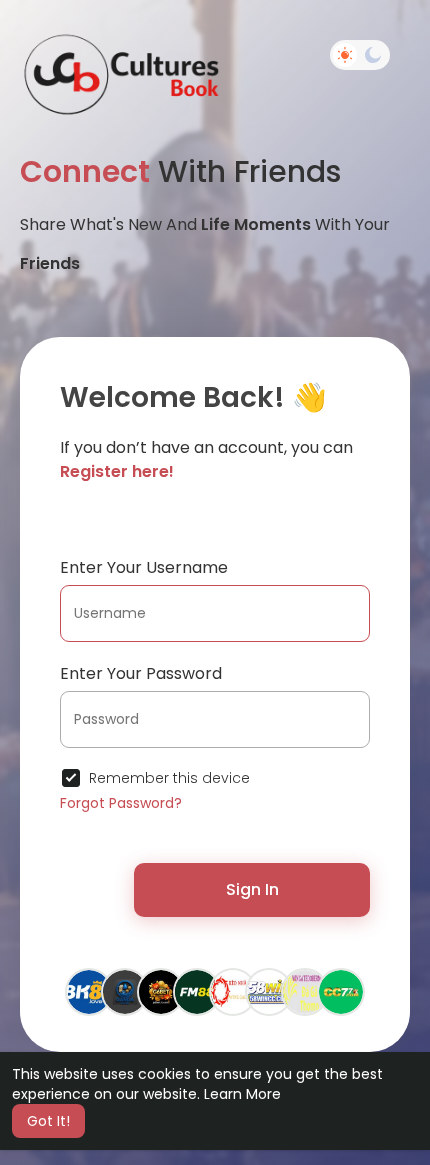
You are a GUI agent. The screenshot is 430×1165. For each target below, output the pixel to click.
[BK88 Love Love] (89, 991)
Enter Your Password (141, 673)
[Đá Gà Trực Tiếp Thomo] (305, 991)
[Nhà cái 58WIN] (269, 991)
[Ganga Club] (125, 991)
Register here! (117, 471)
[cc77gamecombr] (341, 991)
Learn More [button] (242, 1094)
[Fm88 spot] (197, 991)
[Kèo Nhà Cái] (233, 991)
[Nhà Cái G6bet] (161, 991)
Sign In (252, 889)
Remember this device (169, 778)
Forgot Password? (121, 803)
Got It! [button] (48, 1121)
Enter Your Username (144, 567)
